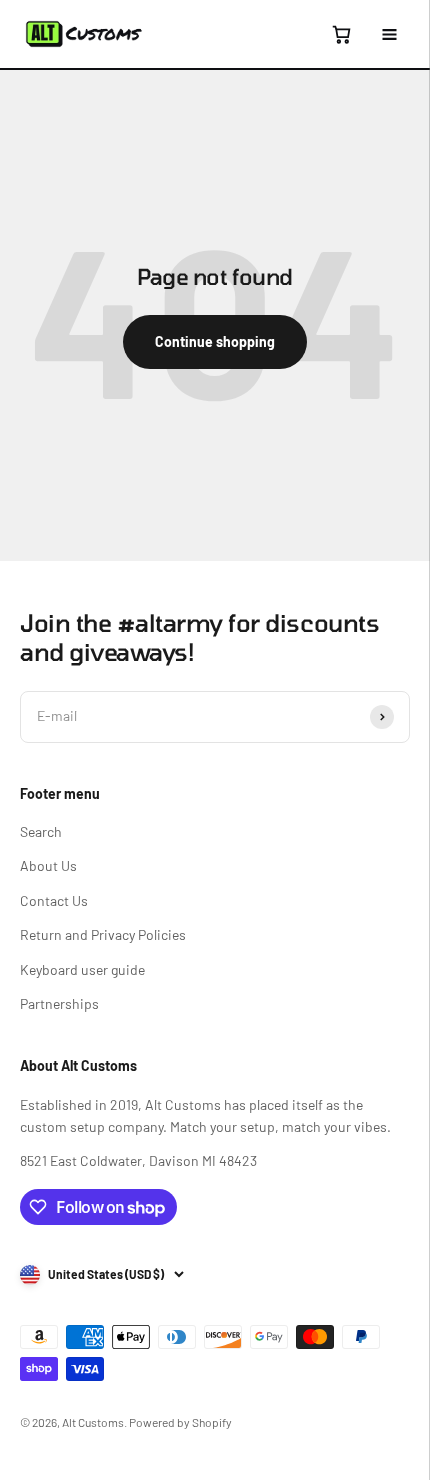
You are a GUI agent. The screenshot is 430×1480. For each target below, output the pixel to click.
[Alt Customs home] (84, 34)
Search (41, 831)
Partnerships (59, 1003)
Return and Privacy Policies (103, 934)
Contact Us (54, 900)
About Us (48, 865)
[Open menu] (389, 34)
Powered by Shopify (180, 1422)
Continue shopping (215, 341)
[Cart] (341, 34)
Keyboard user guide (82, 969)
